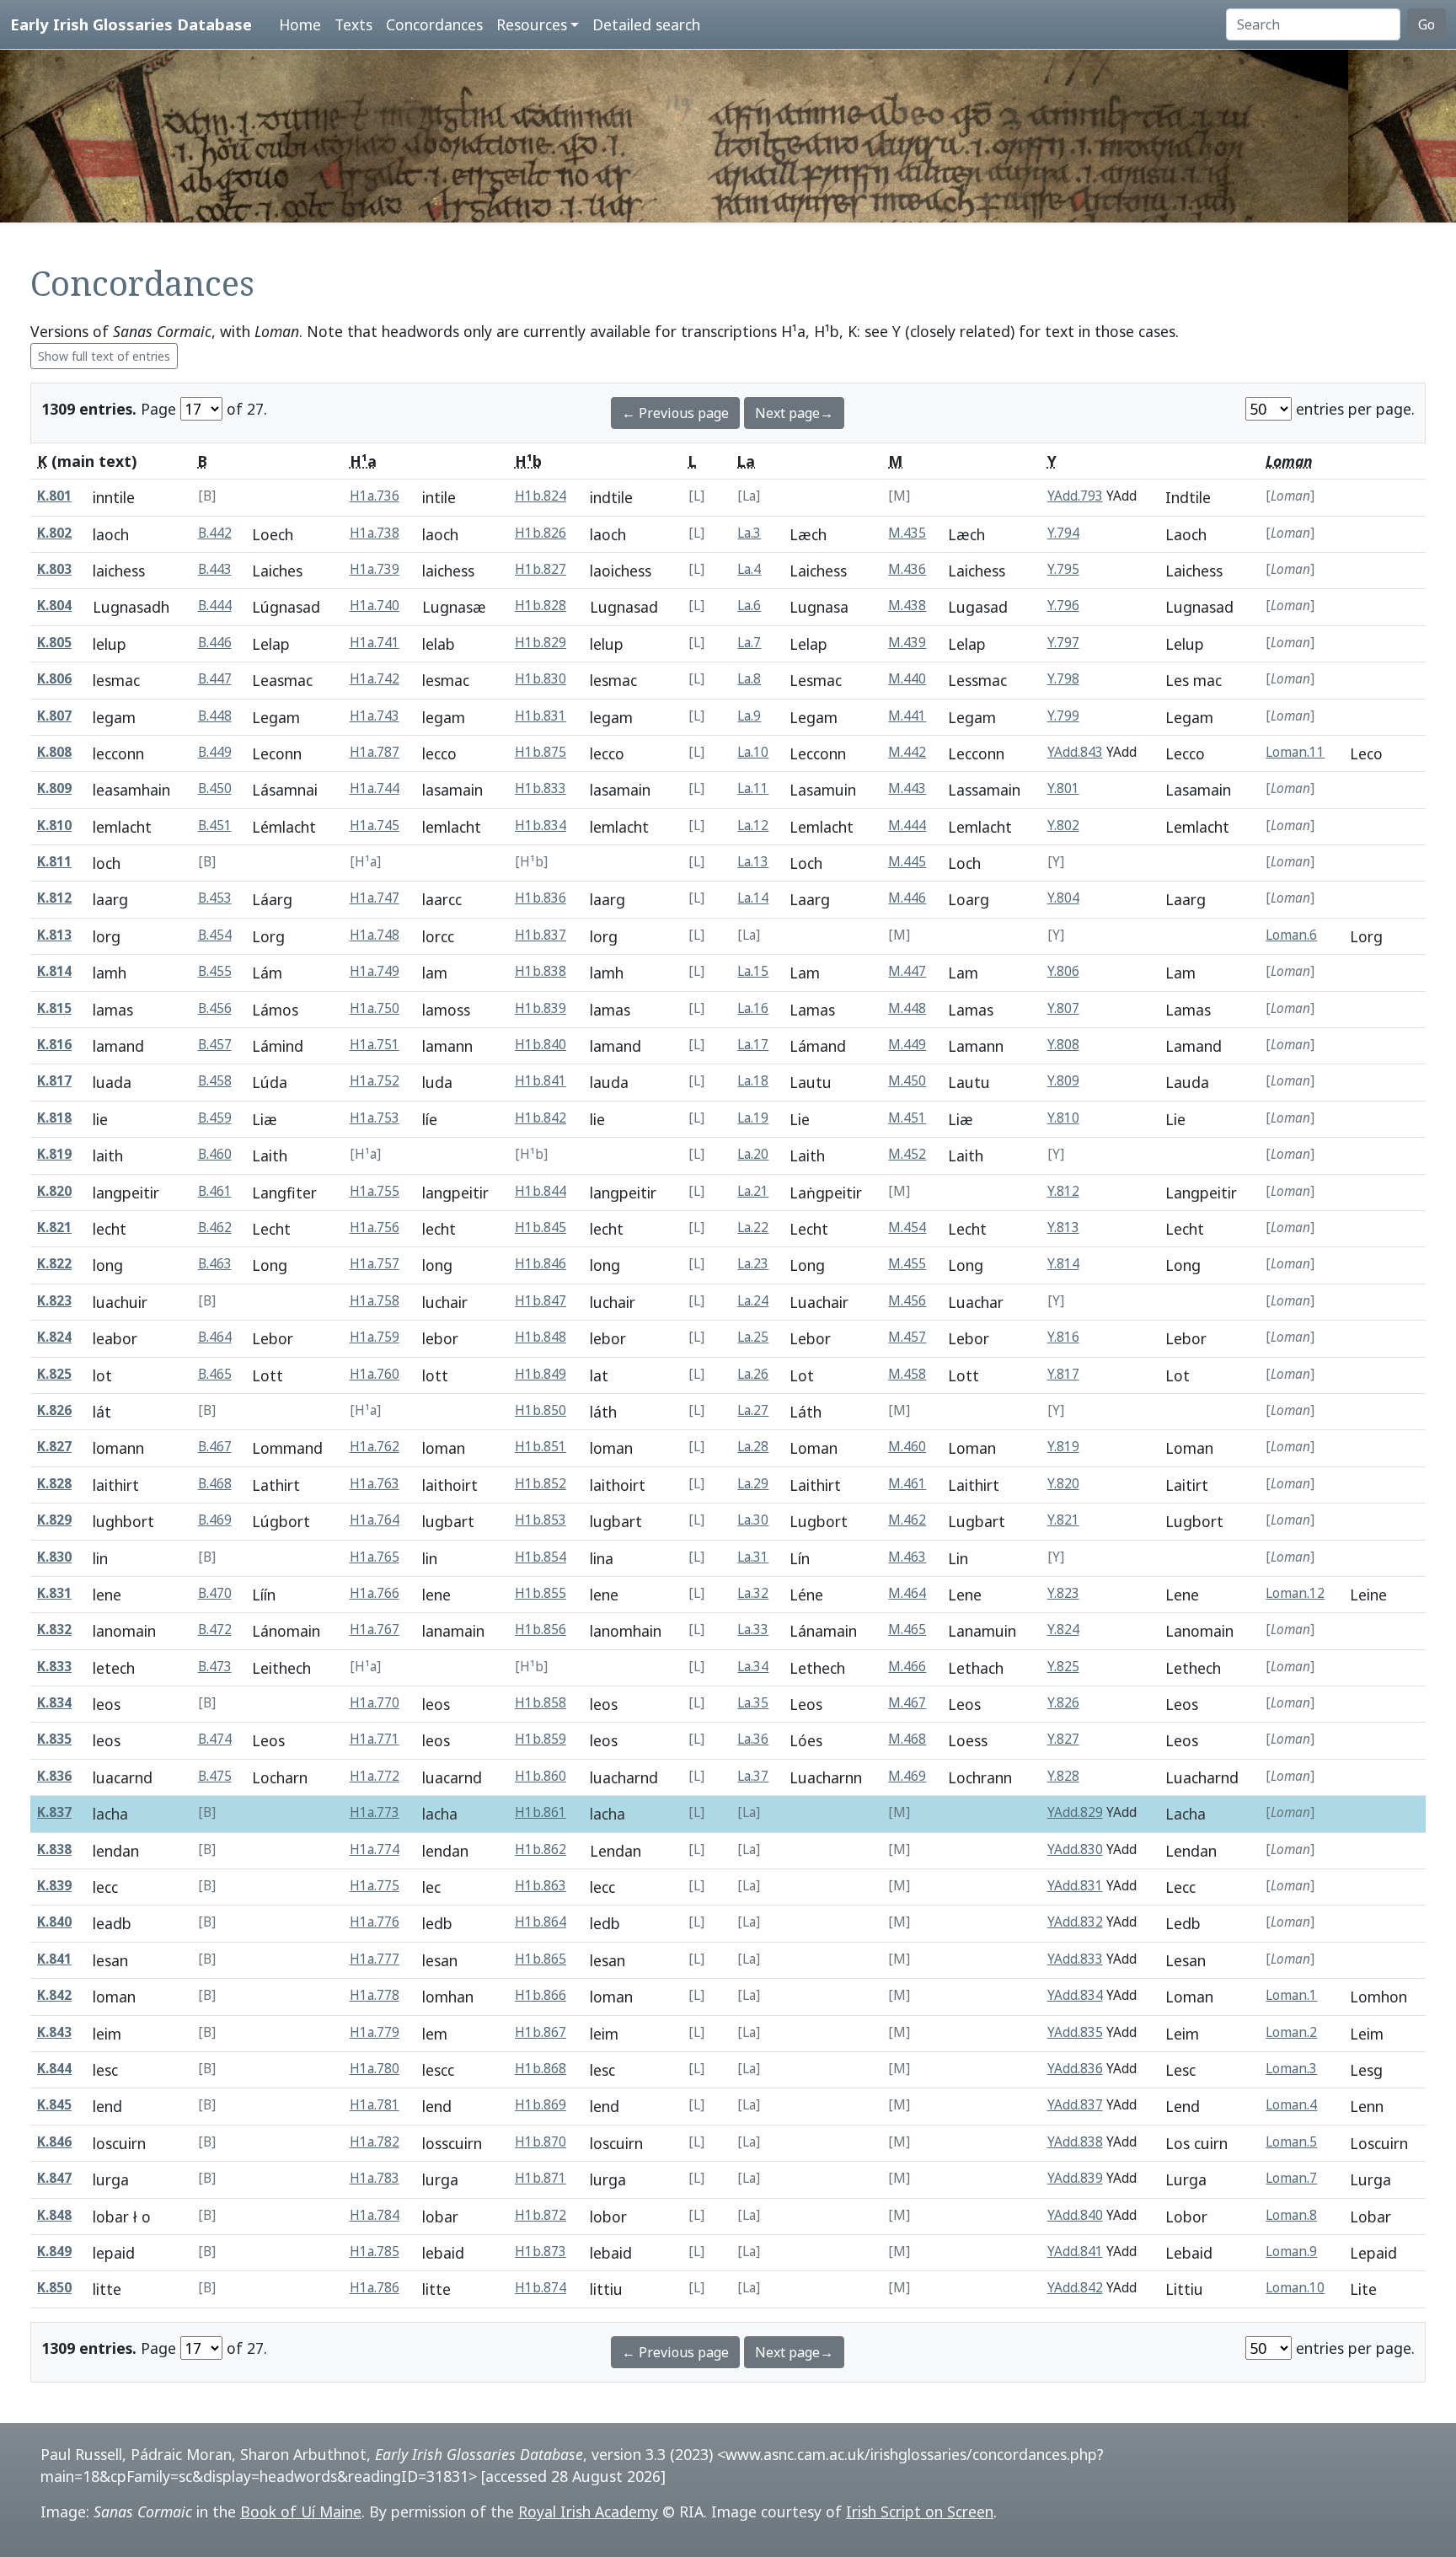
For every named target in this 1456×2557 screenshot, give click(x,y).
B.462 (215, 1228)
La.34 (753, 1667)
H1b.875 (541, 752)
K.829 (54, 1520)
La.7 (749, 643)
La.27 (753, 1410)
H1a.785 (375, 2251)
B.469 (215, 1520)
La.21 (753, 1191)
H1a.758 (375, 1301)
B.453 (215, 898)
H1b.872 (541, 2215)
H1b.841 (541, 1081)
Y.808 (1063, 1045)
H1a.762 (375, 1447)
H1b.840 (541, 1045)
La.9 (749, 716)
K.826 (54, 1410)
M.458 (907, 1374)
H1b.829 (541, 643)
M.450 (907, 1081)
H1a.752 (375, 1081)
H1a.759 (375, 1337)
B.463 (215, 1264)
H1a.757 (375, 1264)
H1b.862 (541, 1849)
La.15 (753, 971)
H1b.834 (541, 826)
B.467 (215, 1447)
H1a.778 (375, 1995)
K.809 (54, 788)
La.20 (753, 1154)
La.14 (753, 898)
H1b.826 (541, 533)
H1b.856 (541, 1630)
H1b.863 (541, 1886)
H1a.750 (375, 1008)
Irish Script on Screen (920, 2511)
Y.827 (1063, 1739)
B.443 (215, 569)
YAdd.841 (1075, 2251)
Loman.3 (1291, 2069)
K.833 (54, 1667)
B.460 (215, 1154)
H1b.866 (541, 1995)
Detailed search (646, 24)
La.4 (749, 569)
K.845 (54, 2105)
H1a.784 (375, 2215)
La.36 (753, 1739)
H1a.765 (375, 1557)
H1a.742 (375, 679)
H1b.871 (541, 2178)
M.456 (907, 1301)
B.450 (215, 788)
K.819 (54, 1154)
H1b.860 (541, 1776)
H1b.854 (541, 1557)
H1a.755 (375, 1191)
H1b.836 (541, 898)
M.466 (907, 1667)
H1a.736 (375, 496)
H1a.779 (375, 2032)
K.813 (54, 935)
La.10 (753, 752)
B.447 (215, 679)
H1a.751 (375, 1045)
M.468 (907, 1739)
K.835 (54, 1739)
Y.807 (1063, 1008)
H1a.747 (375, 898)
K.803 (54, 569)
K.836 (54, 1776)
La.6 (749, 606)
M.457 (907, 1337)
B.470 (215, 1593)
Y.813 (1063, 1228)
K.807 (54, 716)
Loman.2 (1291, 2032)
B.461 (215, 1191)
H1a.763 (375, 1484)
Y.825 (1063, 1667)
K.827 (54, 1447)
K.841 (54, 1959)
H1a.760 (375, 1374)
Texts (353, 24)
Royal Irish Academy (588, 2511)
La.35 (753, 1703)
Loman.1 (1291, 1995)
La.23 (753, 1264)
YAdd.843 (1075, 752)
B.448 (215, 716)
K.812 (54, 898)
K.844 (54, 2069)
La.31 (753, 1557)
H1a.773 (375, 1812)
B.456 (215, 1008)
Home (300, 24)
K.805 (54, 643)
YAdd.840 (1075, 2215)
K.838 (54, 1849)
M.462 (907, 1520)
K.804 (54, 606)
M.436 (907, 569)
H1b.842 (541, 1118)
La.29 (753, 1484)
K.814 (54, 971)
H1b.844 (541, 1191)
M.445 (907, 862)
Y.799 (1063, 716)
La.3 (749, 533)
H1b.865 (541, 1959)
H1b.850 (541, 1410)
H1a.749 (375, 971)
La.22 (753, 1228)
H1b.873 (541, 2251)
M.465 (907, 1630)
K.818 (54, 1118)
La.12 (753, 826)
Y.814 (1063, 1264)
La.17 (753, 1045)
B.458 (215, 1081)
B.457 (215, 1045)
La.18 (753, 1081)
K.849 (54, 2251)
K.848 (54, 2215)
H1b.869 (541, 2105)
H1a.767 (375, 1630)
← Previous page (675, 413)
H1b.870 (541, 2142)
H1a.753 (375, 1118)
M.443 (907, 788)
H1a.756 (375, 1228)
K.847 (54, 2178)
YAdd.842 (1075, 2288)
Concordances (434, 24)
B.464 (215, 1337)
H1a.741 (375, 643)
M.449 (907, 1045)
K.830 (54, 1557)
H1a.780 (375, 2069)
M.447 (907, 971)
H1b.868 (541, 2069)
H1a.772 (375, 1776)
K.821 (54, 1228)
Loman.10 (1295, 2288)
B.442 (215, 533)
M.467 (907, 1703)
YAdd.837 (1075, 2105)
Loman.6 (1291, 935)
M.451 (907, 1118)
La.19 (753, 1118)
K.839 (54, 1886)
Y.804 (1063, 898)
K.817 (54, 1081)
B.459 (215, 1118)
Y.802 (1063, 826)
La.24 (753, 1301)
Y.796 (1063, 606)
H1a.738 (375, 533)
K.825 (54, 1374)
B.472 (215, 1630)
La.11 (753, 788)
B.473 (215, 1667)
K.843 (54, 2032)
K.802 (54, 533)
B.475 (215, 1776)
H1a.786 (375, 2288)
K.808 (54, 752)
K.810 (54, 826)
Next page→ (794, 413)
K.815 (54, 1008)
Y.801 (1063, 788)
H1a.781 (375, 2105)
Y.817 (1063, 1374)
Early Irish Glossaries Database (131, 24)
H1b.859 (541, 1739)
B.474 (215, 1739)
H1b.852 (541, 1484)
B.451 (215, 826)
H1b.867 (541, 2032)
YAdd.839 (1075, 2178)
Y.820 (1063, 1484)
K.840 (54, 1922)
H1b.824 (541, 496)
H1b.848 (541, 1337)
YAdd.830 (1075, 1849)
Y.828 (1063, 1776)
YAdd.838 (1075, 2142)
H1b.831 (541, 716)
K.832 (54, 1630)
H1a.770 (375, 1703)
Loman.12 (1295, 1593)
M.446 (907, 898)
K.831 (54, 1593)
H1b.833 (541, 788)
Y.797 (1063, 643)
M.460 (907, 1447)
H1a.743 (375, 716)
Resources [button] (532, 24)
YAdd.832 (1075, 1922)
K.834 (54, 1703)
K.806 (54, 679)
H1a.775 (375, 1886)
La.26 (753, 1374)
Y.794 (1063, 533)
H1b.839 (541, 1008)
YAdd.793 (1075, 496)
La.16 (753, 1008)
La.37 (753, 1776)
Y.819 (1063, 1447)
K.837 (54, 1812)
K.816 (54, 1045)
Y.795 (1063, 569)
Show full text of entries (104, 356)
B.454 (215, 935)
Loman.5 (1291, 2142)
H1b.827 (541, 569)
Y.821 (1063, 1520)
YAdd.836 (1075, 2069)
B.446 (215, 643)
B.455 (215, 971)
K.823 (54, 1301)
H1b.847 (541, 1301)
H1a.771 (375, 1739)
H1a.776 (375, 1922)
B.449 (215, 752)
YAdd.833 (1075, 1959)
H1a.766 (375, 1593)
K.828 (54, 1484)
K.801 (54, 496)
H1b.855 (541, 1593)
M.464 (907, 1593)
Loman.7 (1291, 2178)
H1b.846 (541, 1264)
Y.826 (1063, 1703)
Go (1427, 24)
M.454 (907, 1228)
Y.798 (1063, 679)
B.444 (215, 606)
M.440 (907, 679)
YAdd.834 (1075, 1995)
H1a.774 (375, 1849)
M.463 (907, 1557)
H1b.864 (541, 1922)
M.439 (907, 643)
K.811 (54, 862)
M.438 (907, 606)
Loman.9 (1291, 2251)
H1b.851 (541, 1447)
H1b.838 (541, 971)
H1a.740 (375, 606)
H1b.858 (541, 1703)
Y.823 (1063, 1593)
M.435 (907, 533)
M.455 (907, 1264)
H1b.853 (541, 1520)
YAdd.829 (1075, 1812)
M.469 (907, 1776)
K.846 (54, 2142)
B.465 (215, 1374)
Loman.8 (1291, 2215)
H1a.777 (375, 1959)
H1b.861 (541, 1812)
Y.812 (1063, 1191)
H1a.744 (375, 788)
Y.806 (1063, 971)
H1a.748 (375, 935)
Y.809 (1063, 1081)
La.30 (753, 1520)
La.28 (753, 1447)
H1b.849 (541, 1374)
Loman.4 (1291, 2105)
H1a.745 (375, 826)
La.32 (753, 1593)
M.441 (907, 716)
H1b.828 (541, 606)
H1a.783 (375, 2178)
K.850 (54, 2288)
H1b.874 (541, 2288)
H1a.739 (375, 569)
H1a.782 (375, 2142)
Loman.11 (1295, 752)
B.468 (215, 1484)
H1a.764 (375, 1520)
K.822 (54, 1264)
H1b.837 (541, 935)
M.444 (907, 826)
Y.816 (1063, 1337)
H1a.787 (375, 752)
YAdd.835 (1075, 2032)
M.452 (907, 1154)
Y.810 (1063, 1118)
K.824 (54, 1337)
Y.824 (1063, 1630)
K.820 (54, 1191)
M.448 (907, 1008)
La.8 (749, 679)
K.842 (54, 1995)
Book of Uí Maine (301, 2511)
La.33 (753, 1630)
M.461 (907, 1484)
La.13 (753, 862)
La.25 (753, 1337)
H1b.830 (541, 679)
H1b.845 (541, 1228)
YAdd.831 (1075, 1886)
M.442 (907, 752)
